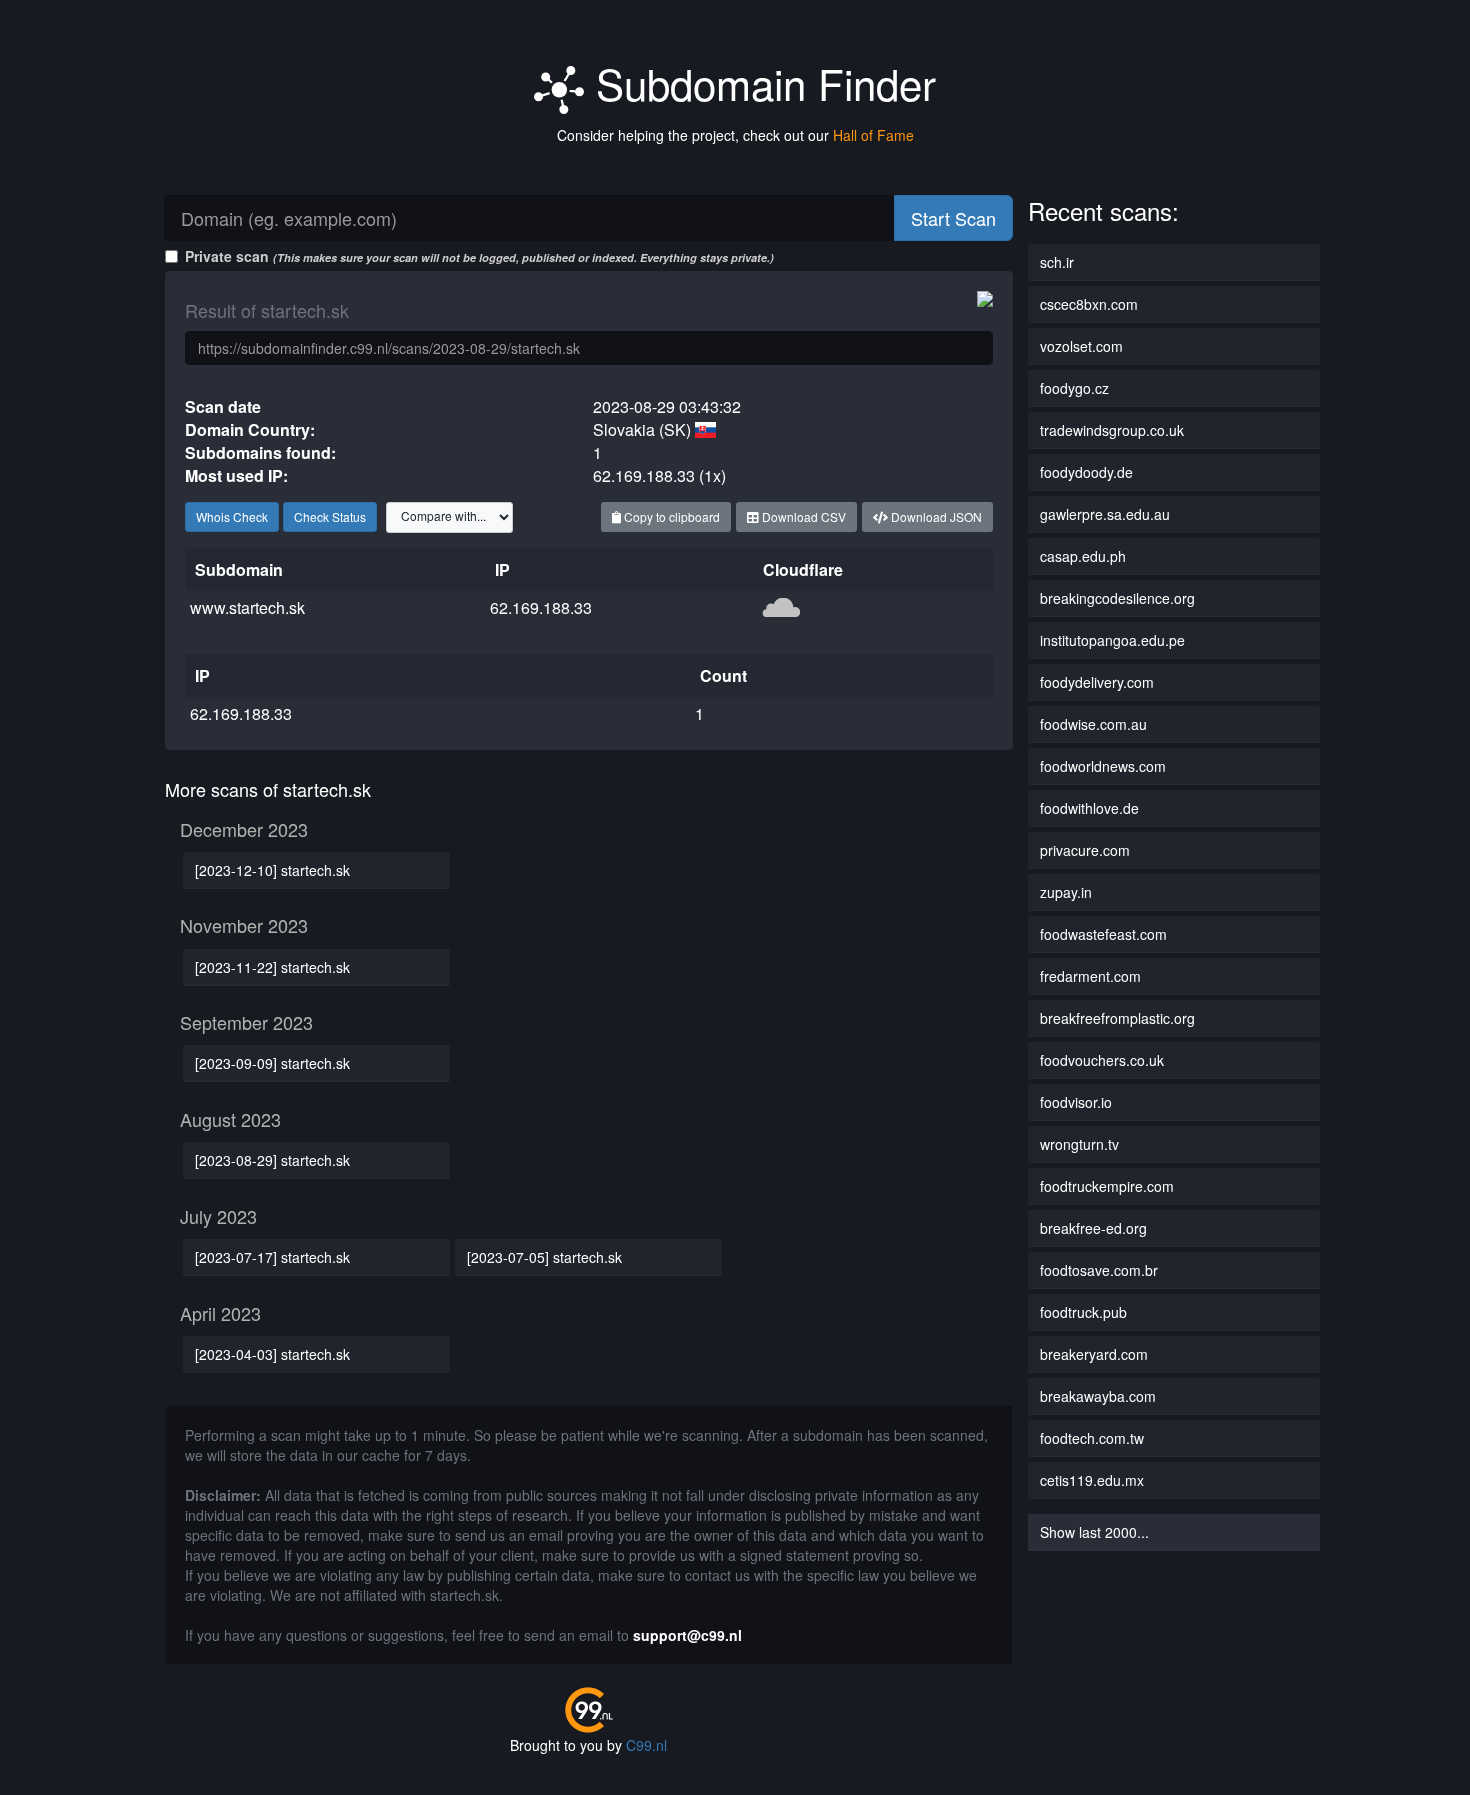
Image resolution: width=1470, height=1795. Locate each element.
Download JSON (935, 516)
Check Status (330, 516)
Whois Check (232, 516)
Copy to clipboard (670, 516)
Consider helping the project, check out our (735, 135)
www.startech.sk (247, 607)
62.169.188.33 (541, 607)
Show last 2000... (1094, 1532)
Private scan (479, 256)
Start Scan (953, 218)
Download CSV (802, 516)
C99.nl (646, 1745)
